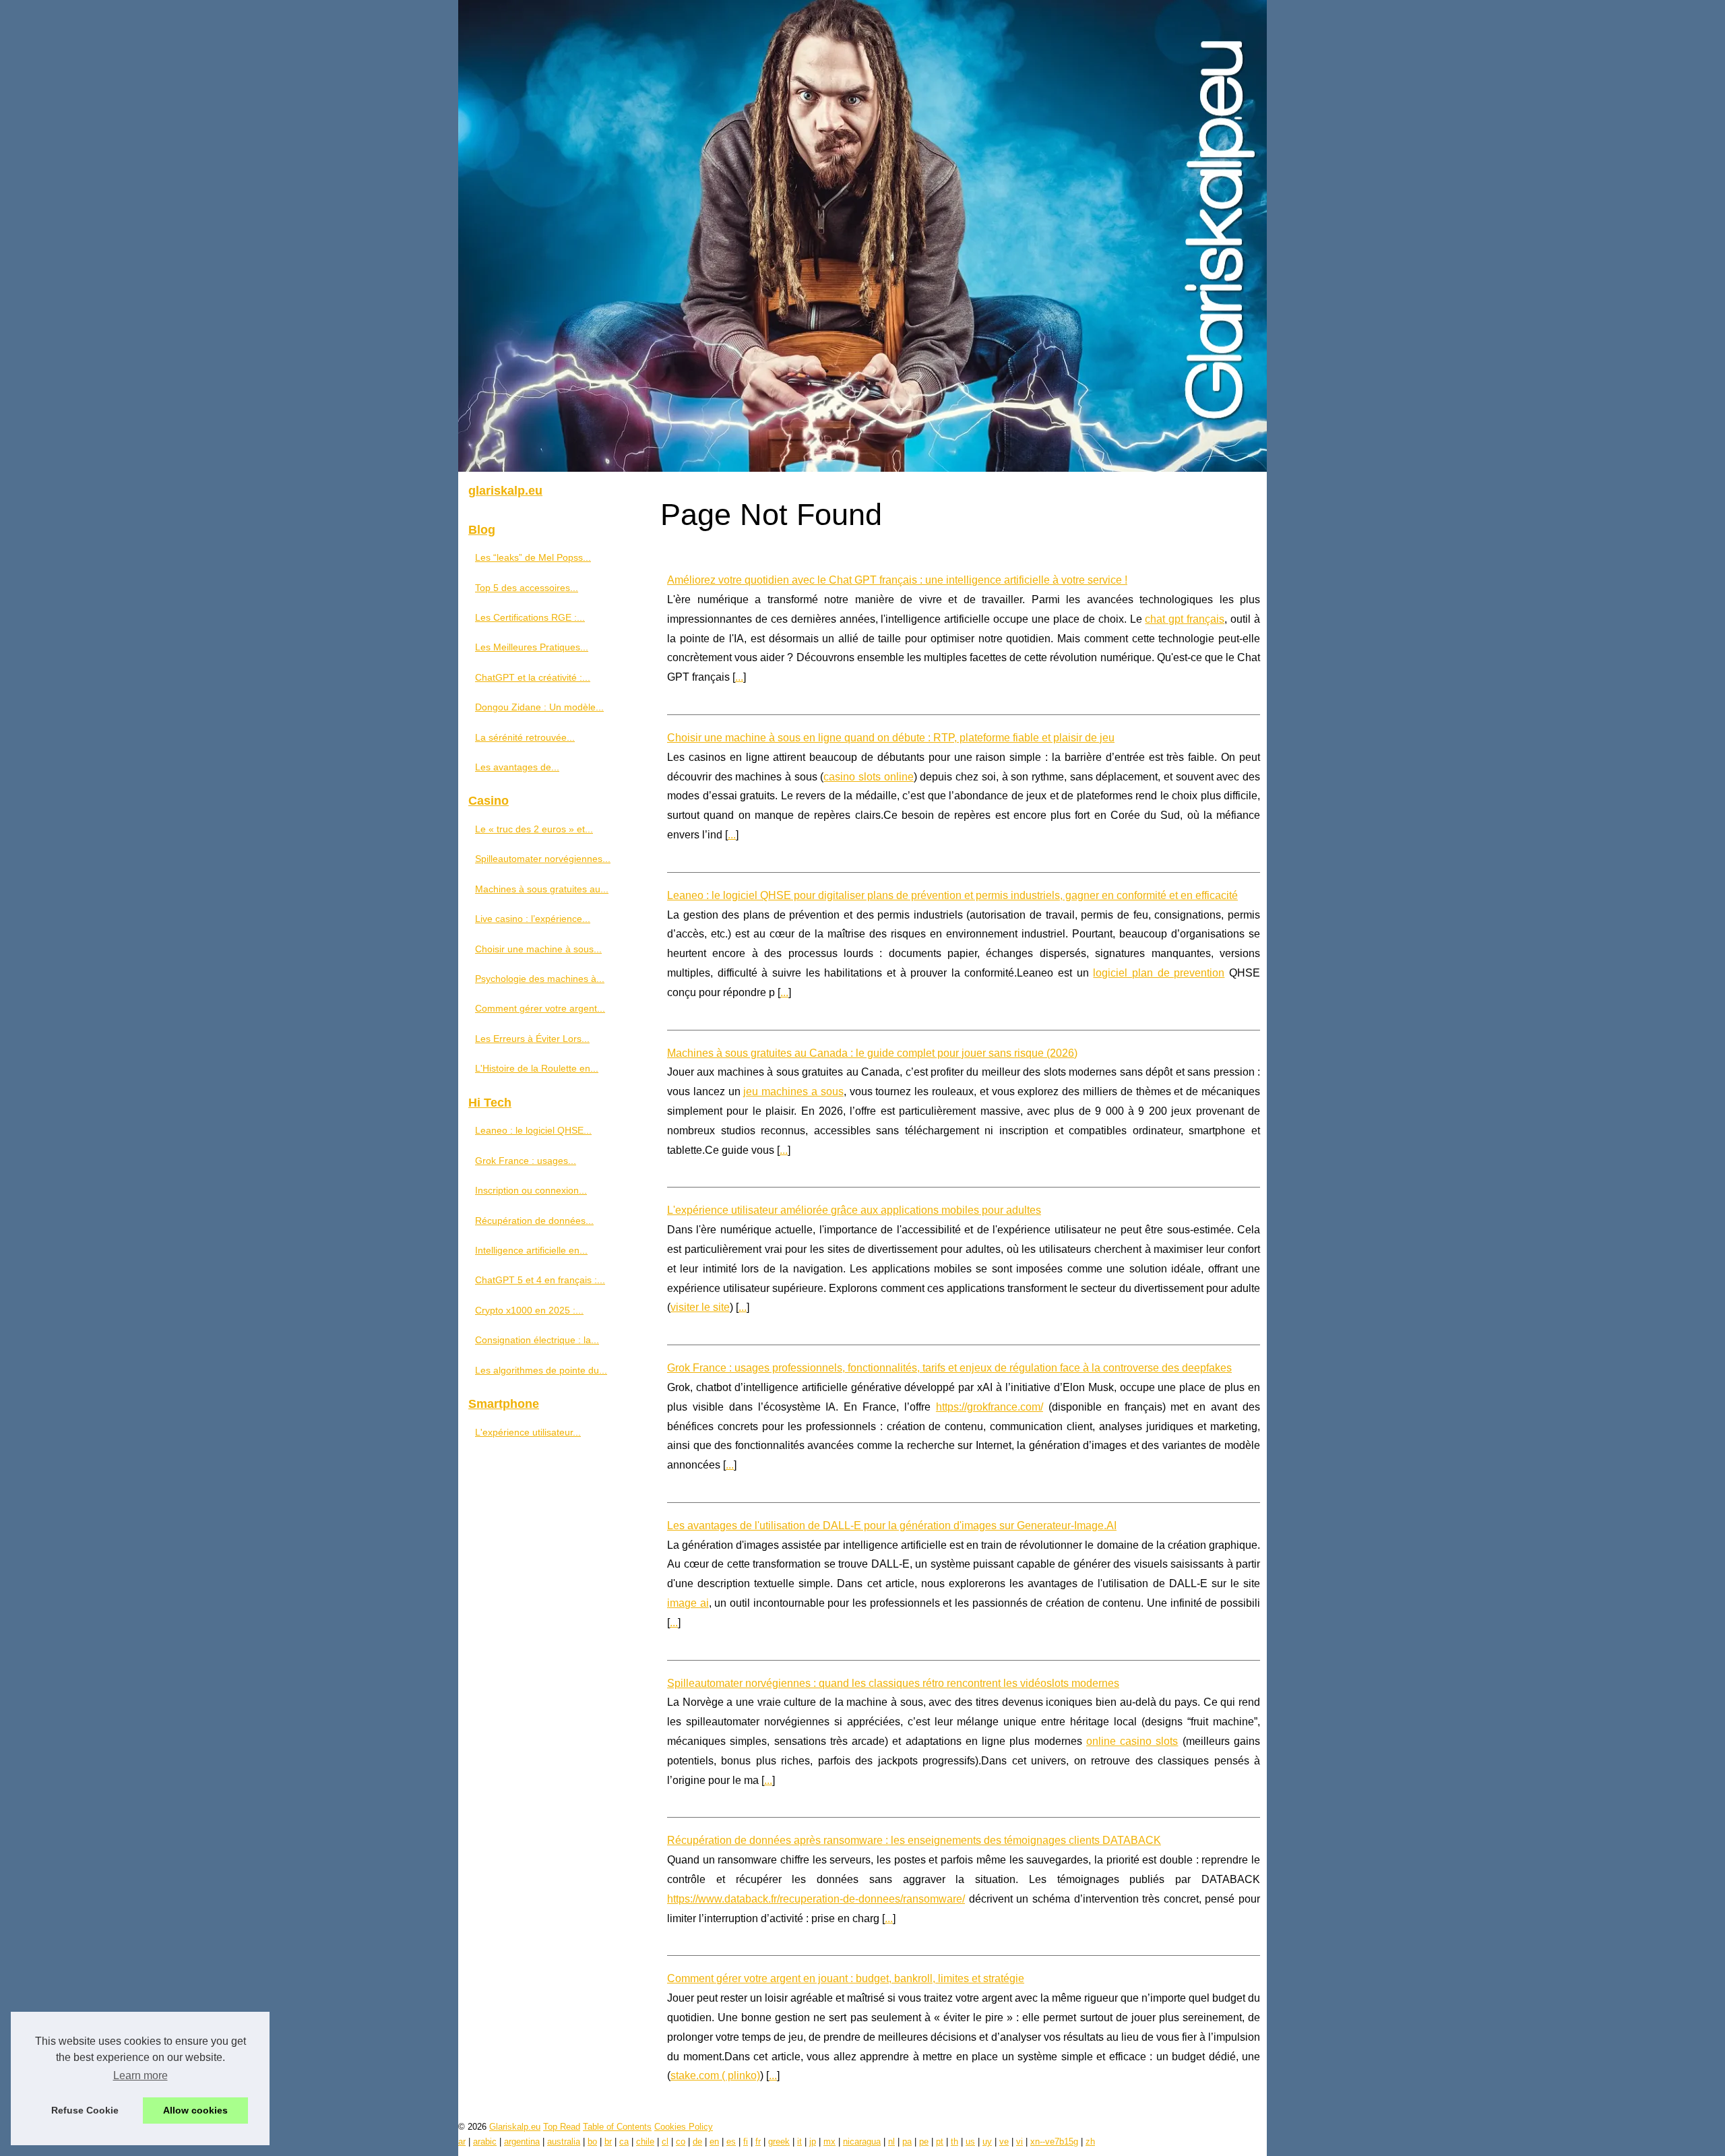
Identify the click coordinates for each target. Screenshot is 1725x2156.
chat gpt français (1185, 619)
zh (1090, 2142)
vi (1020, 2142)
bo (592, 2142)
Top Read (562, 2127)
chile (645, 2142)
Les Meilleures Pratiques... (532, 647)
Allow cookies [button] (195, 2110)
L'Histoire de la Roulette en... (537, 1068)
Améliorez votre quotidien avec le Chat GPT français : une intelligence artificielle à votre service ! (897, 580)
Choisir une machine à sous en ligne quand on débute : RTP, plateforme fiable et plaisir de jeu (891, 738)
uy (987, 2142)
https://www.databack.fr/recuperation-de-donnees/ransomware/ (816, 1899)
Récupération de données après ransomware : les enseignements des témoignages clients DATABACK (914, 1840)
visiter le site (700, 1307)
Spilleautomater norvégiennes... (543, 859)
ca (624, 2142)
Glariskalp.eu (515, 2127)
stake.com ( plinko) (715, 2075)
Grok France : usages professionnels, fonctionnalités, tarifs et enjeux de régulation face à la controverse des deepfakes (949, 1368)
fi (746, 2142)
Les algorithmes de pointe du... (541, 1370)
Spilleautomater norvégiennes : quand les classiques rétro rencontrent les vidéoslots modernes (893, 1683)
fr (758, 2142)
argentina (522, 2142)
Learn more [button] (140, 2075)
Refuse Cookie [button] (85, 2110)
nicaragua (862, 2142)
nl (891, 2142)
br (608, 2142)
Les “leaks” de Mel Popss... (533, 557)
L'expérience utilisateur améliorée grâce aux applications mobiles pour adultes (854, 1210)
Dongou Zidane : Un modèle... (539, 707)
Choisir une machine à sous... (538, 949)
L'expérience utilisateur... (528, 1432)
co (681, 2142)
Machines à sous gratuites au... (542, 889)
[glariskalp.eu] (862, 236)
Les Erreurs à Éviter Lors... (532, 1039)
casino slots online (868, 777)
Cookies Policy (684, 2127)
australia (564, 2142)
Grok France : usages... (526, 1161)
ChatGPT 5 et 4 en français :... (540, 1280)
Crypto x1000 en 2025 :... (529, 1310)
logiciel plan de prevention (1159, 973)
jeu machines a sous (793, 1091)
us (970, 2142)
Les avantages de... (517, 767)
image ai (688, 1603)
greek (779, 2142)
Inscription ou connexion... (531, 1190)
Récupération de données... (534, 1221)
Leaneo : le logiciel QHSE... (533, 1130)
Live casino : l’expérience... (533, 919)
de (697, 2142)
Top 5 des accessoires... (527, 588)
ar (462, 2142)
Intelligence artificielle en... (531, 1250)
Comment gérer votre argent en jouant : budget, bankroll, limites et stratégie (846, 1978)
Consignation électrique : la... (537, 1340)
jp (813, 2142)
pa (907, 2142)
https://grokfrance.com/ (990, 1407)
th (954, 2142)
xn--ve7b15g (1054, 2142)
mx (829, 2142)
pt (940, 2142)
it (799, 2142)
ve (1004, 2142)
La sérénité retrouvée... (525, 737)
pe (924, 2142)
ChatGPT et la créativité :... (533, 677)
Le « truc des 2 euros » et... (534, 829)
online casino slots (1132, 1741)
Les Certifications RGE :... (530, 617)
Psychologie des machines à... (540, 979)
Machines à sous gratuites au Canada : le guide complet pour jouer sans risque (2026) (872, 1053)
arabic (485, 2142)
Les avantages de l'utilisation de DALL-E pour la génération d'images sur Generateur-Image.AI (892, 1526)
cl (665, 2142)
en (714, 2142)
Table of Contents (617, 2127)
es (731, 2142)
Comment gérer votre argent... (540, 1008)
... (739, 677)
